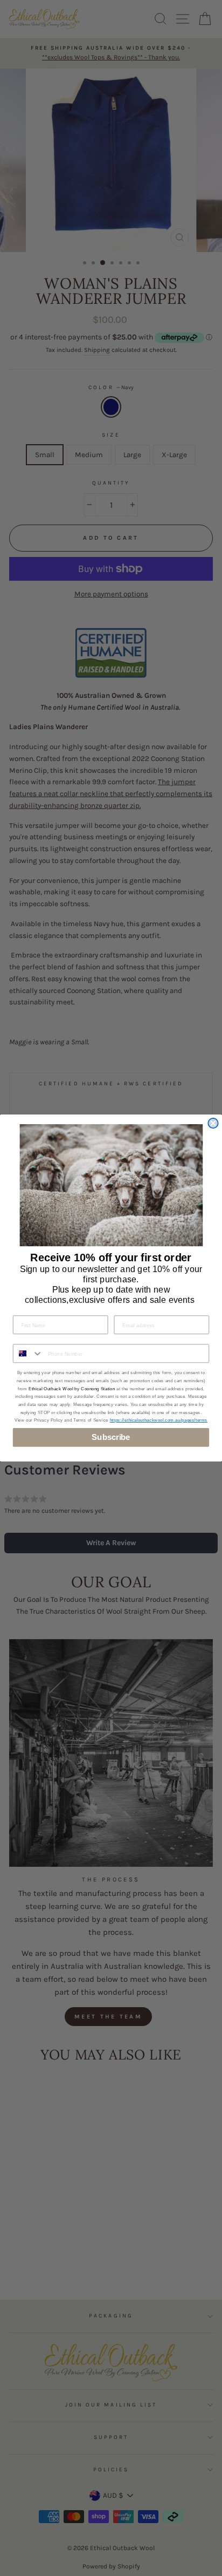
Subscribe (111, 1437)
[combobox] (28, 1353)
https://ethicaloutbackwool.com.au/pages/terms (159, 1420)
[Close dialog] (213, 1123)
